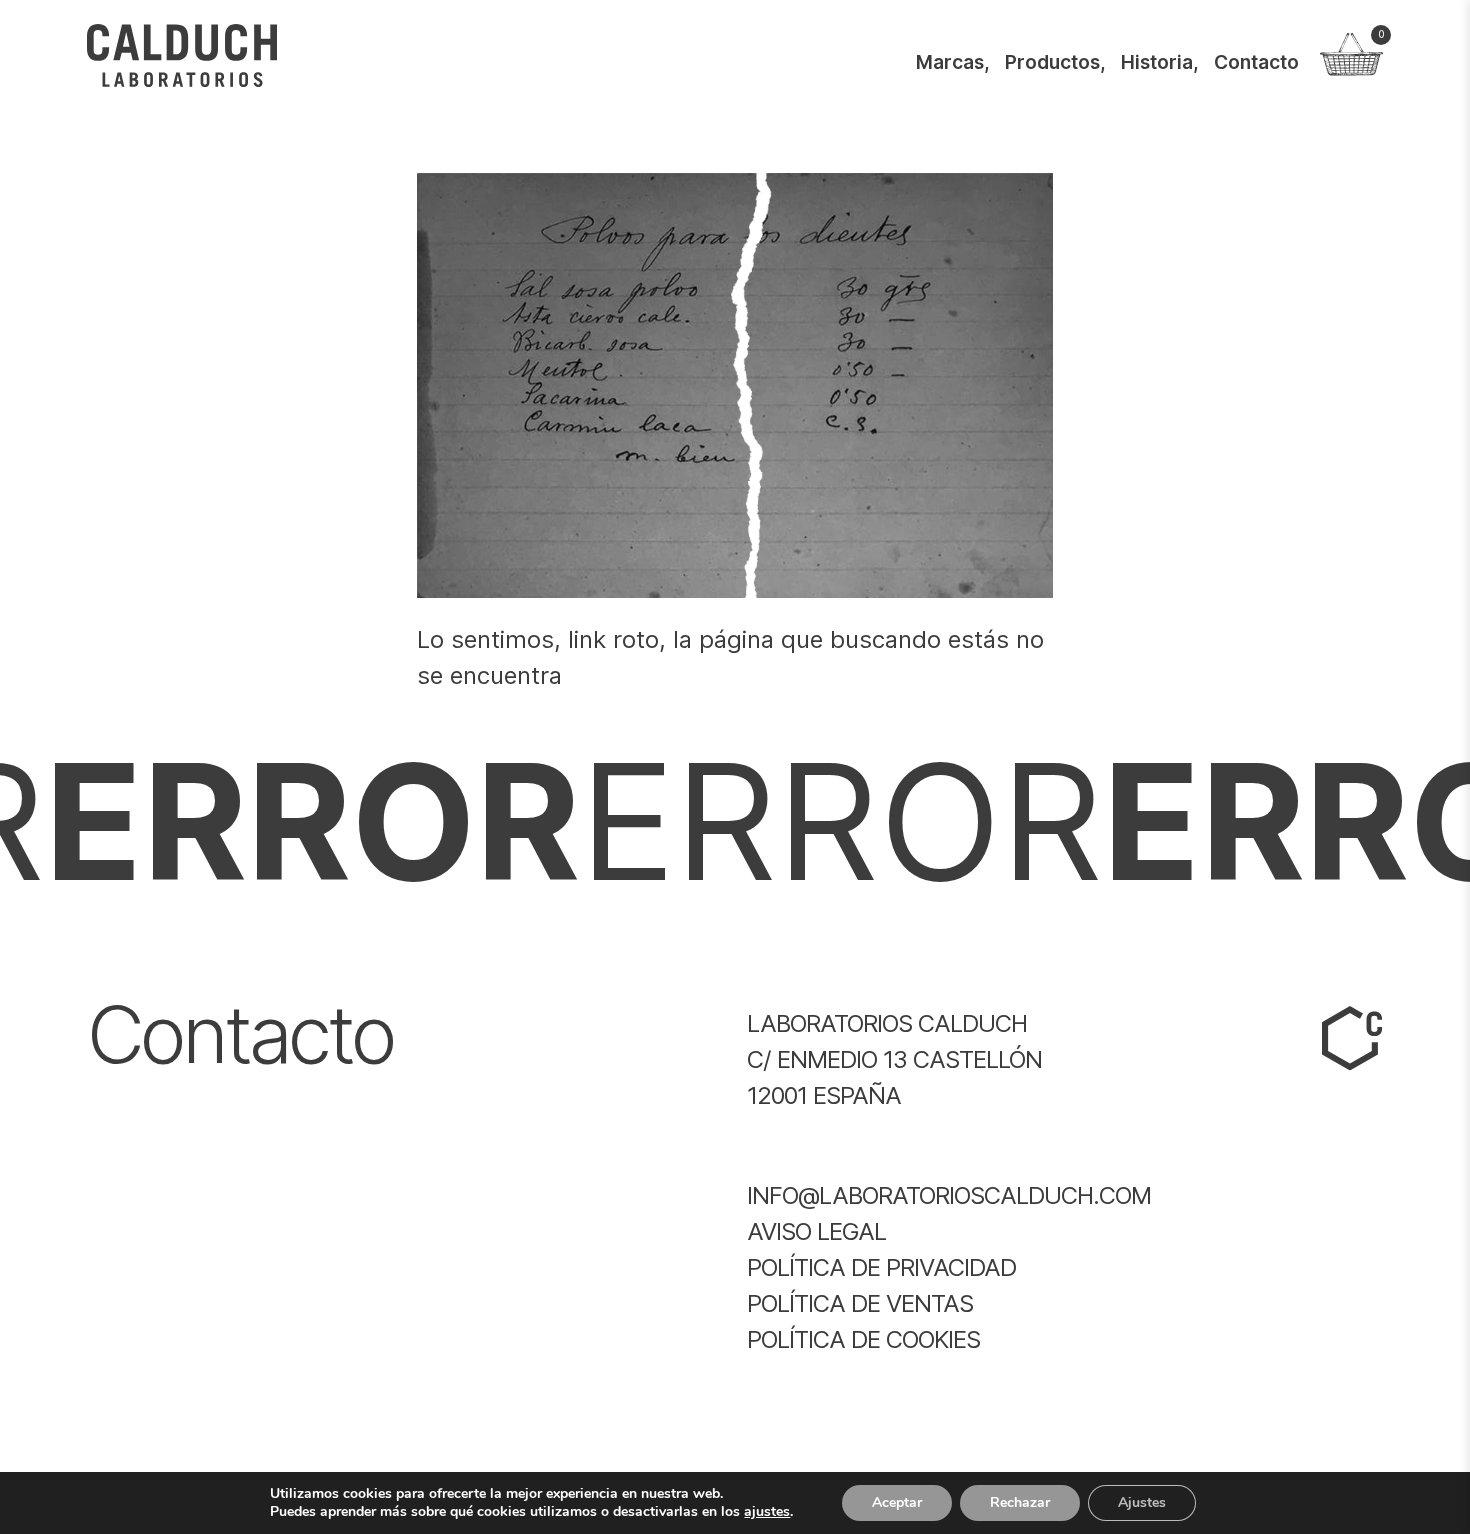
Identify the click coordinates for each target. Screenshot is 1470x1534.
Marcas (950, 62)
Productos (1052, 62)
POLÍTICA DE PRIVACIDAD (881, 1267)
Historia (1157, 62)
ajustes (767, 1512)
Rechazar (1020, 1502)
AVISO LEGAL (816, 1231)
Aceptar (897, 1502)
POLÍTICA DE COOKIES (863, 1339)
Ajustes (1142, 1502)
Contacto (1256, 62)
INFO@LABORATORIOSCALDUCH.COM (949, 1195)
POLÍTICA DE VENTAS (860, 1303)
